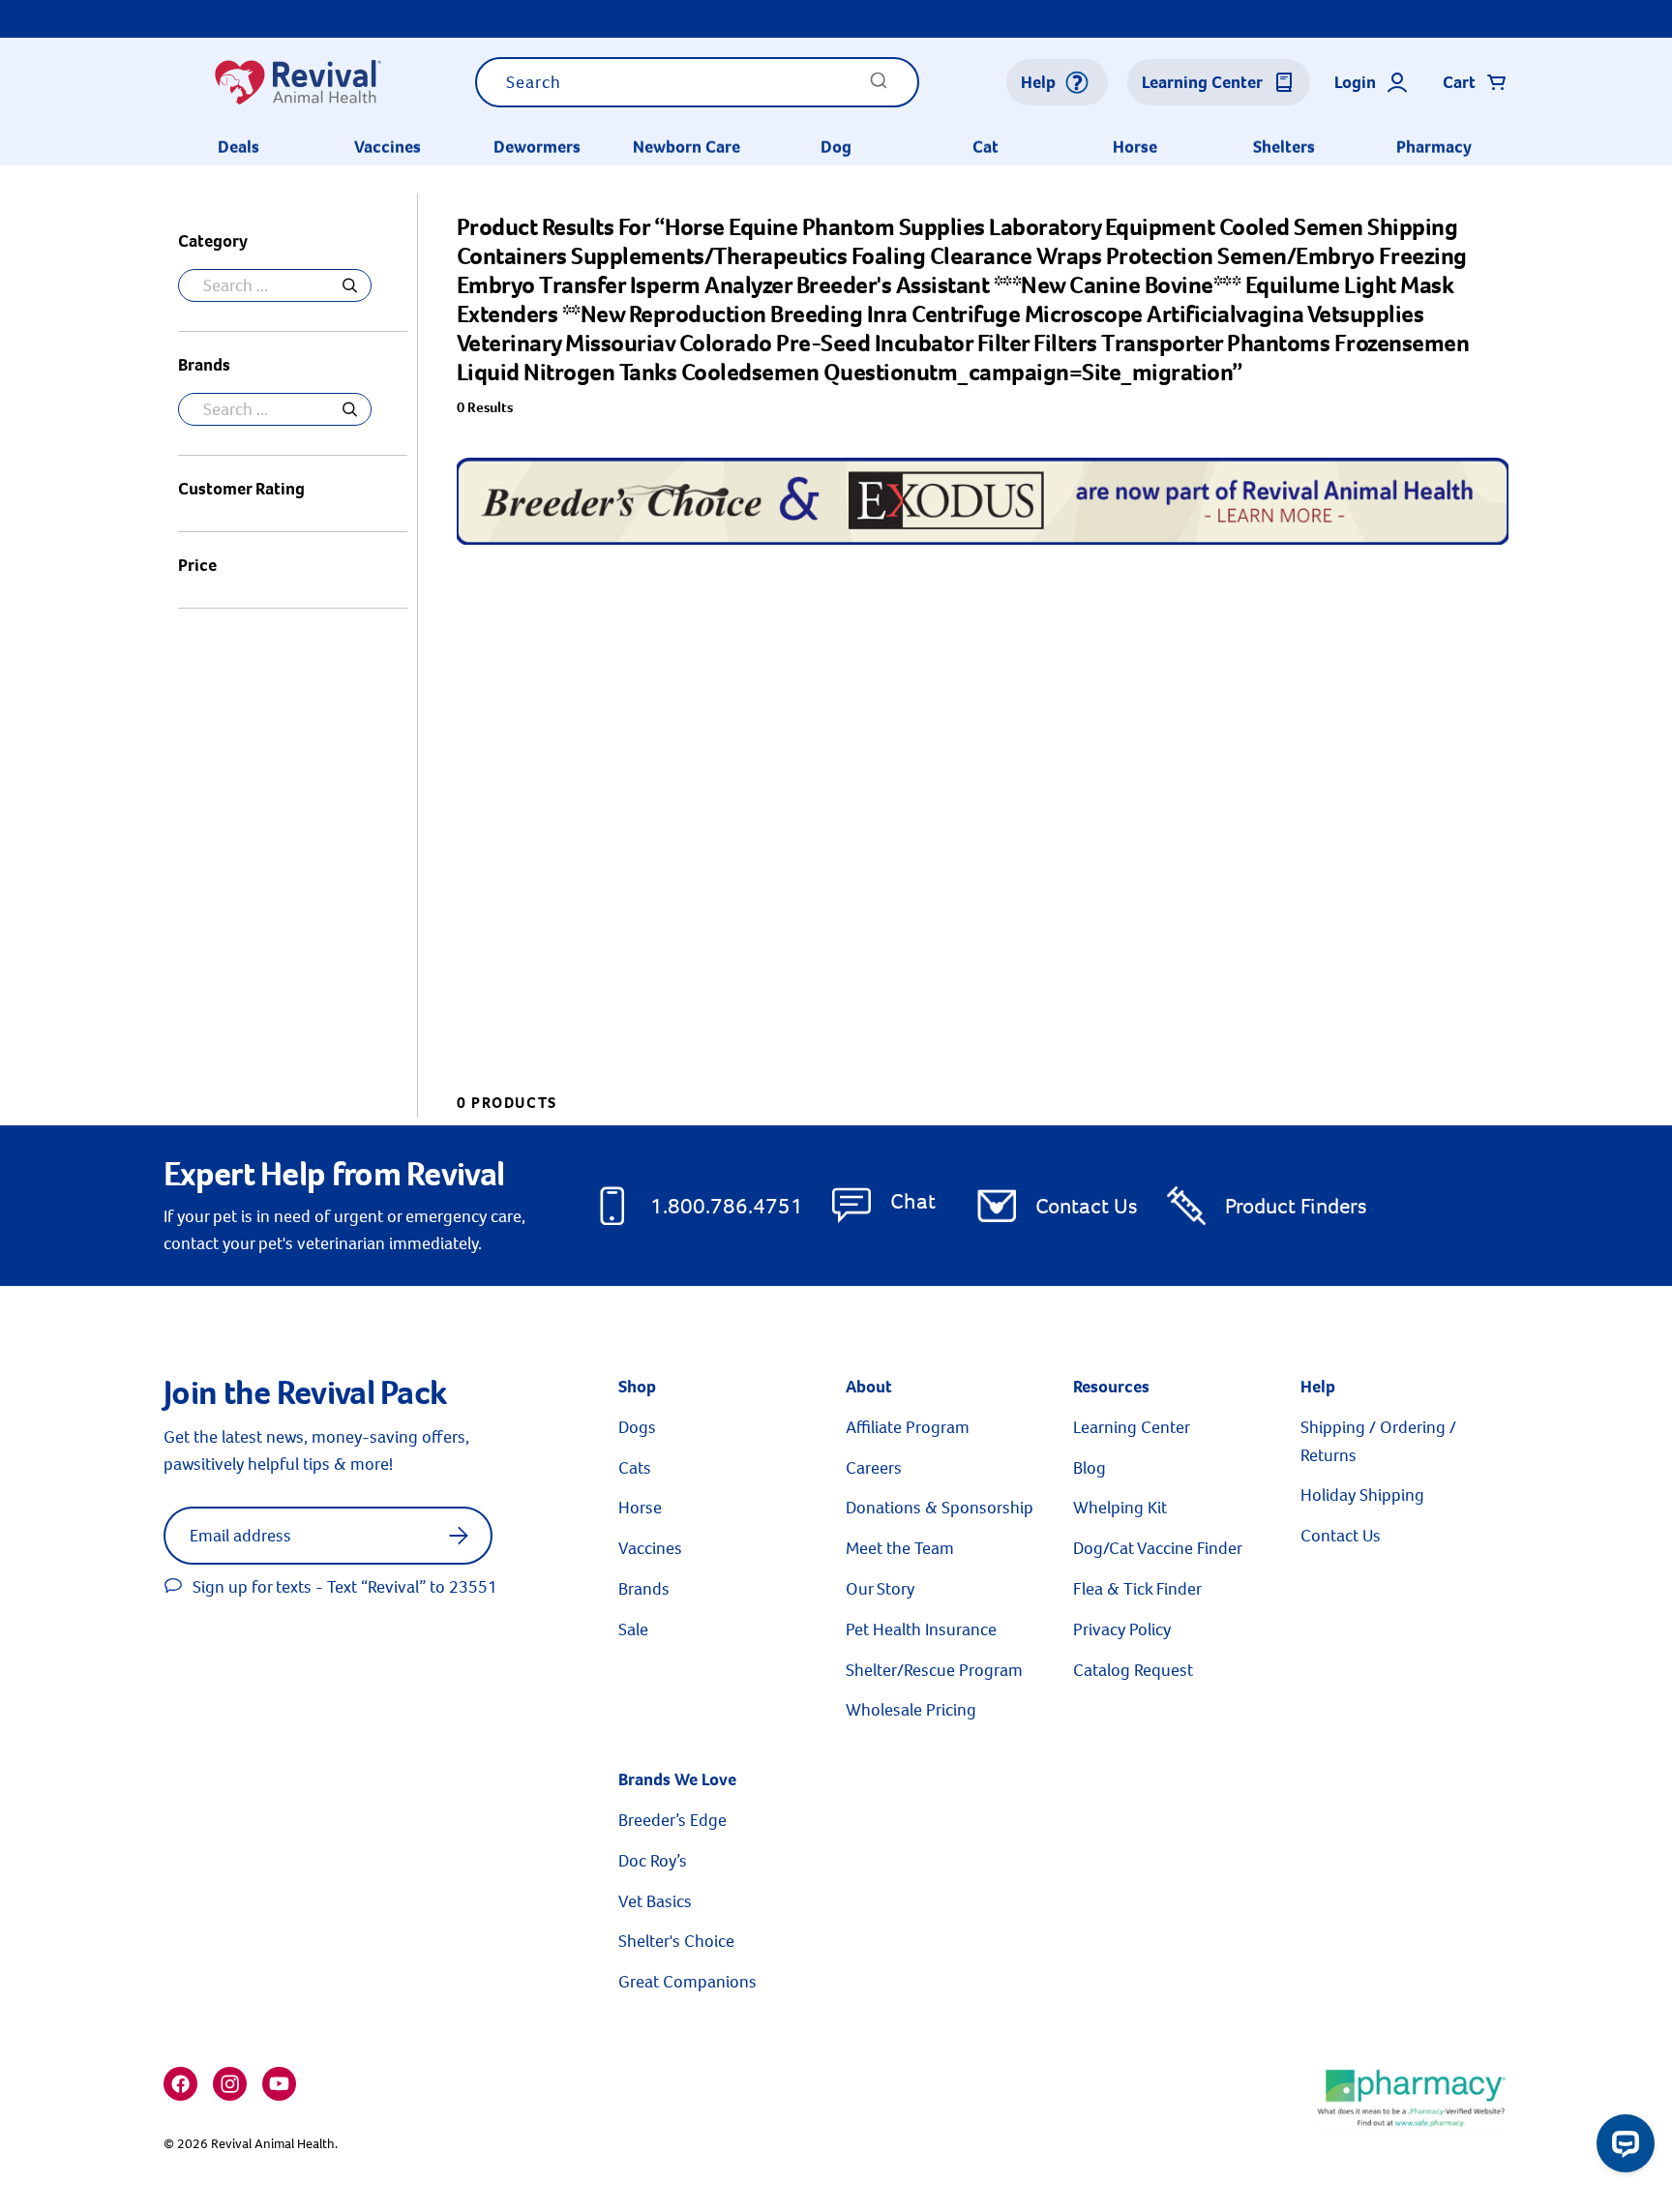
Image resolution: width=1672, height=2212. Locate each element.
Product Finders (1296, 1206)
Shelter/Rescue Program (934, 1670)
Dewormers (537, 147)
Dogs (637, 1427)
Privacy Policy (1122, 1629)
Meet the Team (900, 1548)
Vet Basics (655, 1901)
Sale (633, 1629)
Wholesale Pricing (911, 1710)
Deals (239, 147)
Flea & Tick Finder (1137, 1589)
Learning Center (1132, 1427)
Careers (874, 1468)
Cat (985, 147)
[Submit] (879, 87)
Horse (1135, 147)
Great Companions (687, 1982)
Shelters (1284, 147)
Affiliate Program (908, 1427)
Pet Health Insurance (921, 1629)
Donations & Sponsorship (940, 1508)
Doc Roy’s (653, 1861)
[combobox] (697, 82)
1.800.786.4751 (727, 1206)
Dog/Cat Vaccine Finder (1158, 1548)
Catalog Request (1133, 1670)
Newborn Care (687, 147)
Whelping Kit (1120, 1508)
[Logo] (298, 82)
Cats (635, 1468)
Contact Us (1087, 1206)
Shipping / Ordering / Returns (1378, 1441)
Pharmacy (1434, 147)
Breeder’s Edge (672, 1820)
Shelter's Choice (676, 1941)
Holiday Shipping (1362, 1495)
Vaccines (388, 147)
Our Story (880, 1589)
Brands (644, 1589)
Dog (836, 147)
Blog (1090, 1468)
